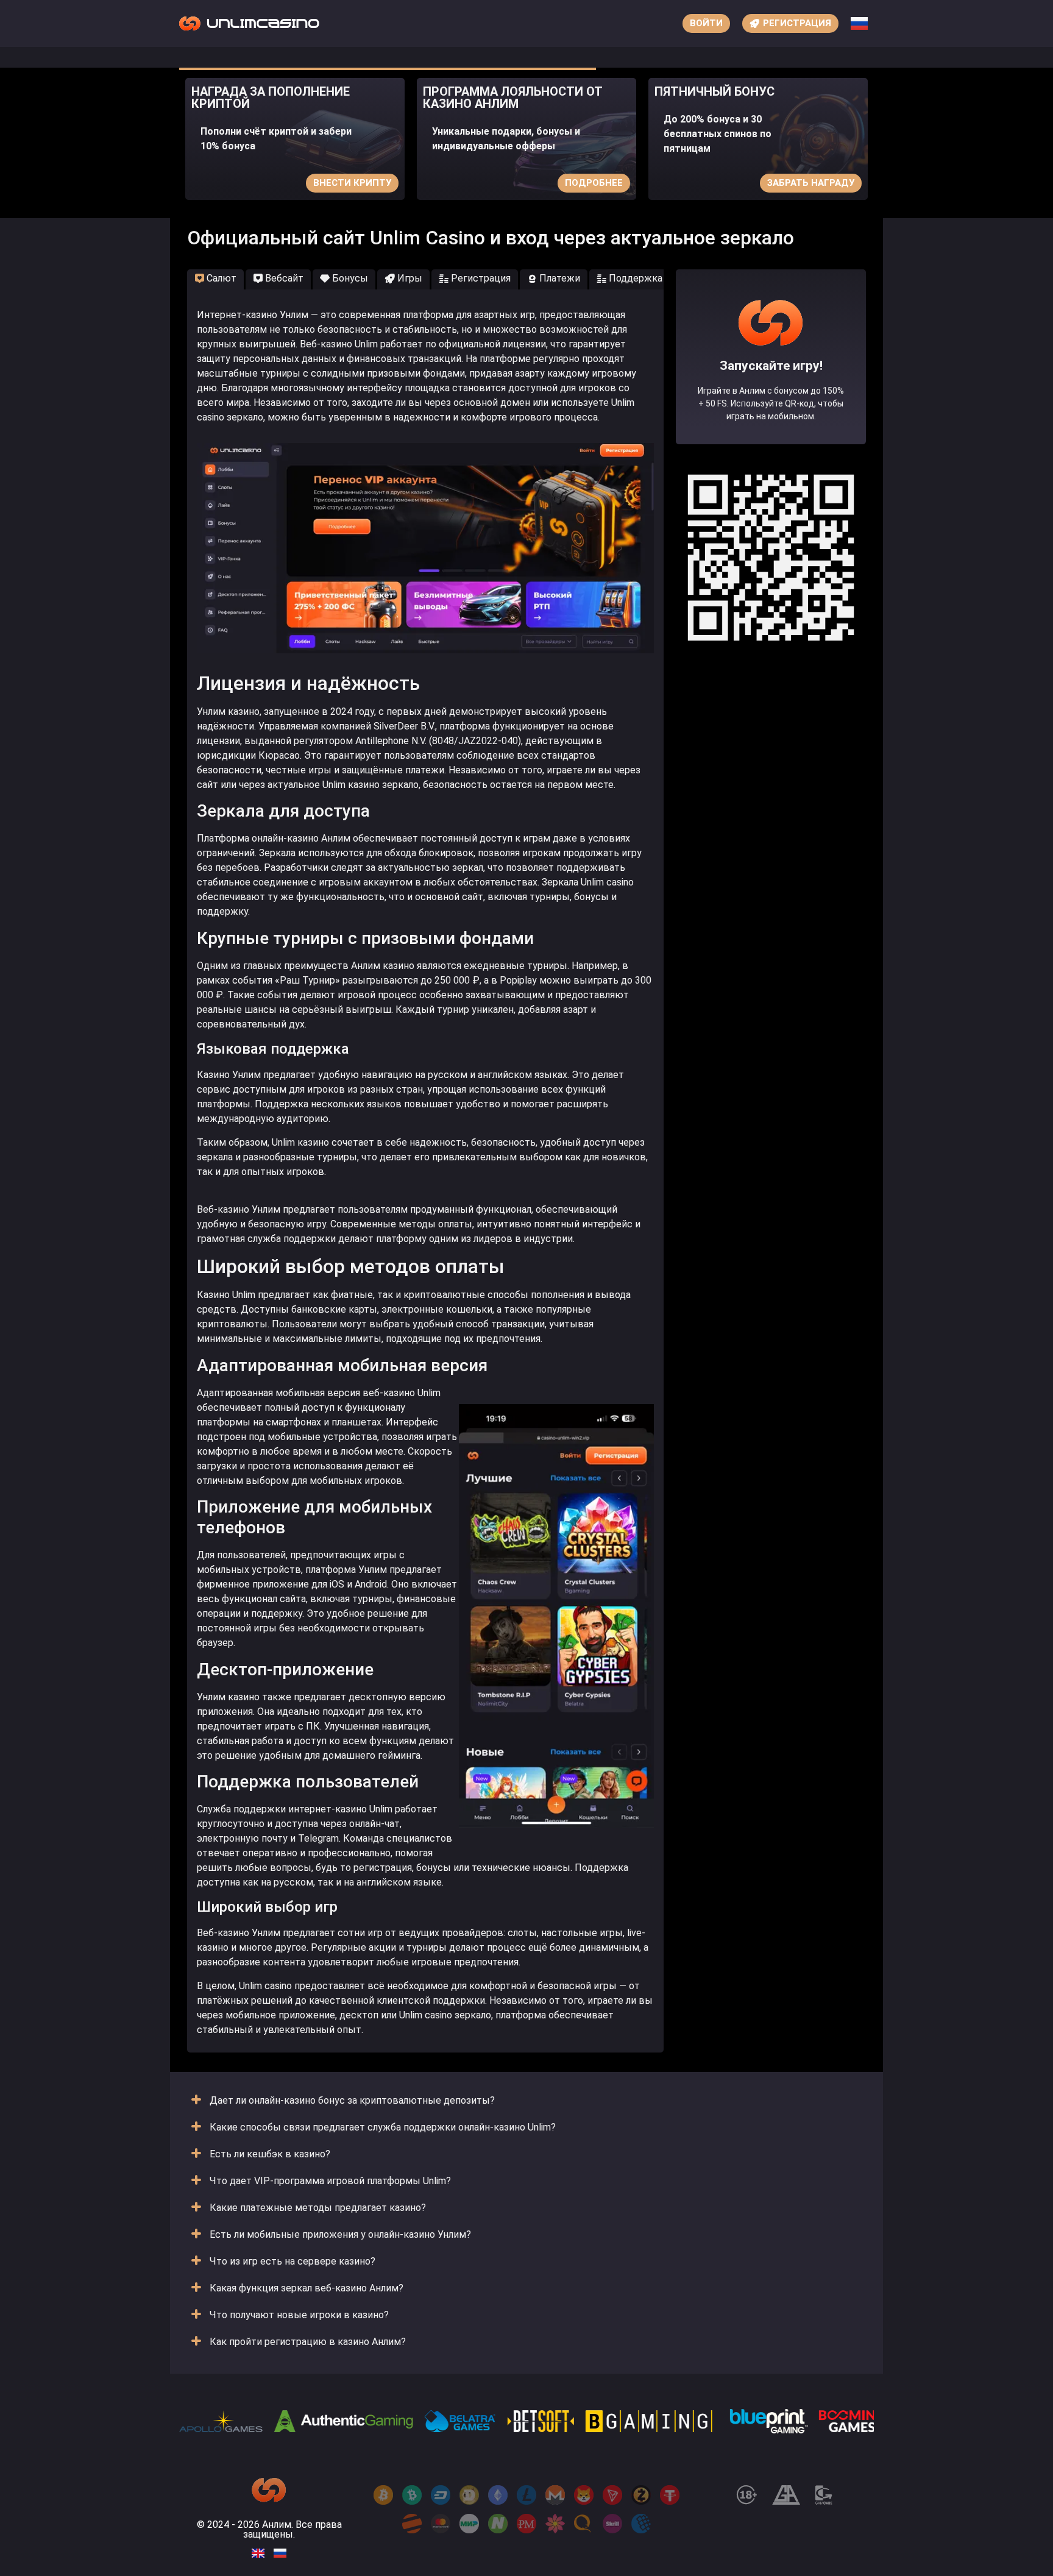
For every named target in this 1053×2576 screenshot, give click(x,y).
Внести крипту (352, 183)
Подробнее (594, 183)
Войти (706, 23)
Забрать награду (811, 183)
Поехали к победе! (771, 401)
